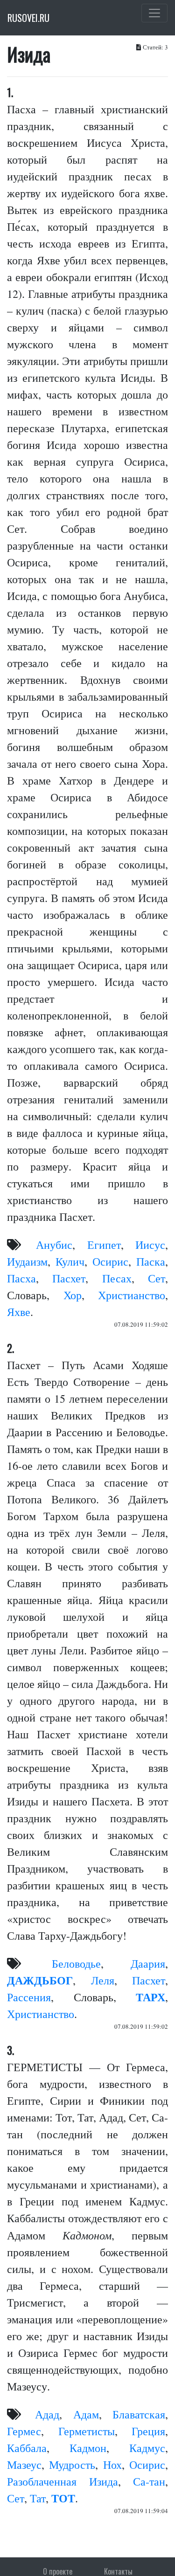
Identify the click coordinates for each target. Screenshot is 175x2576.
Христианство (132, 1295)
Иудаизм (27, 1261)
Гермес (24, 2431)
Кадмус (147, 2448)
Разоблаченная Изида (63, 2481)
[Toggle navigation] (154, 13)
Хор (73, 1295)
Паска (151, 1261)
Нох (112, 2465)
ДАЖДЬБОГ (40, 1980)
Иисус (150, 1245)
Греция (148, 2431)
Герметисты (87, 2431)
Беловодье (76, 1963)
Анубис (54, 1245)
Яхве (19, 1312)
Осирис (110, 1261)
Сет (157, 1278)
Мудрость (72, 2465)
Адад (47, 2414)
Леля (103, 1980)
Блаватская (139, 2414)
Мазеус (24, 2465)
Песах (117, 1278)
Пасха (21, 1278)
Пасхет (69, 1278)
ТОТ (63, 2498)
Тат (38, 2498)
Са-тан (149, 2481)
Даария (148, 1963)
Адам (86, 2414)
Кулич (70, 1261)
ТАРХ (150, 1997)
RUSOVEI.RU (28, 18)
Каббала (27, 2448)
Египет (104, 1245)
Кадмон (88, 2448)
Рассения (29, 1997)
